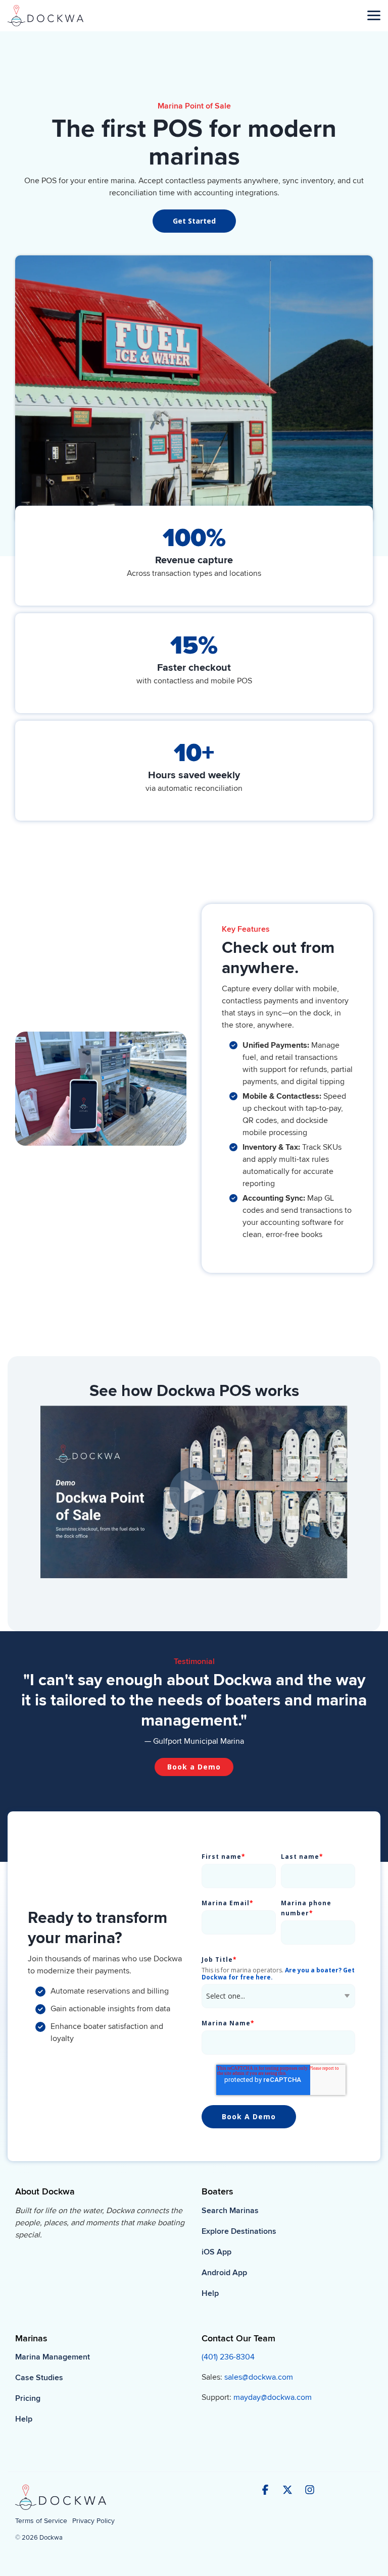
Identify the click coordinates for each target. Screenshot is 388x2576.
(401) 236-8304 (228, 2357)
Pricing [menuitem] (28, 2398)
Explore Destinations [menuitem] (239, 2231)
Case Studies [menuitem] (39, 2378)
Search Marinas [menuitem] (230, 2211)
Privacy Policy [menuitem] (93, 2521)
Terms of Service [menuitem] (41, 2521)
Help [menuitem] (210, 2293)
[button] (374, 15)
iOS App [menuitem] (216, 2252)
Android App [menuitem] (224, 2273)
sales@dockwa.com (259, 2377)
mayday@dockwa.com (273, 2397)
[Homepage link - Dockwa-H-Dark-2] (61, 2505)
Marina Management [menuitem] (53, 2357)
